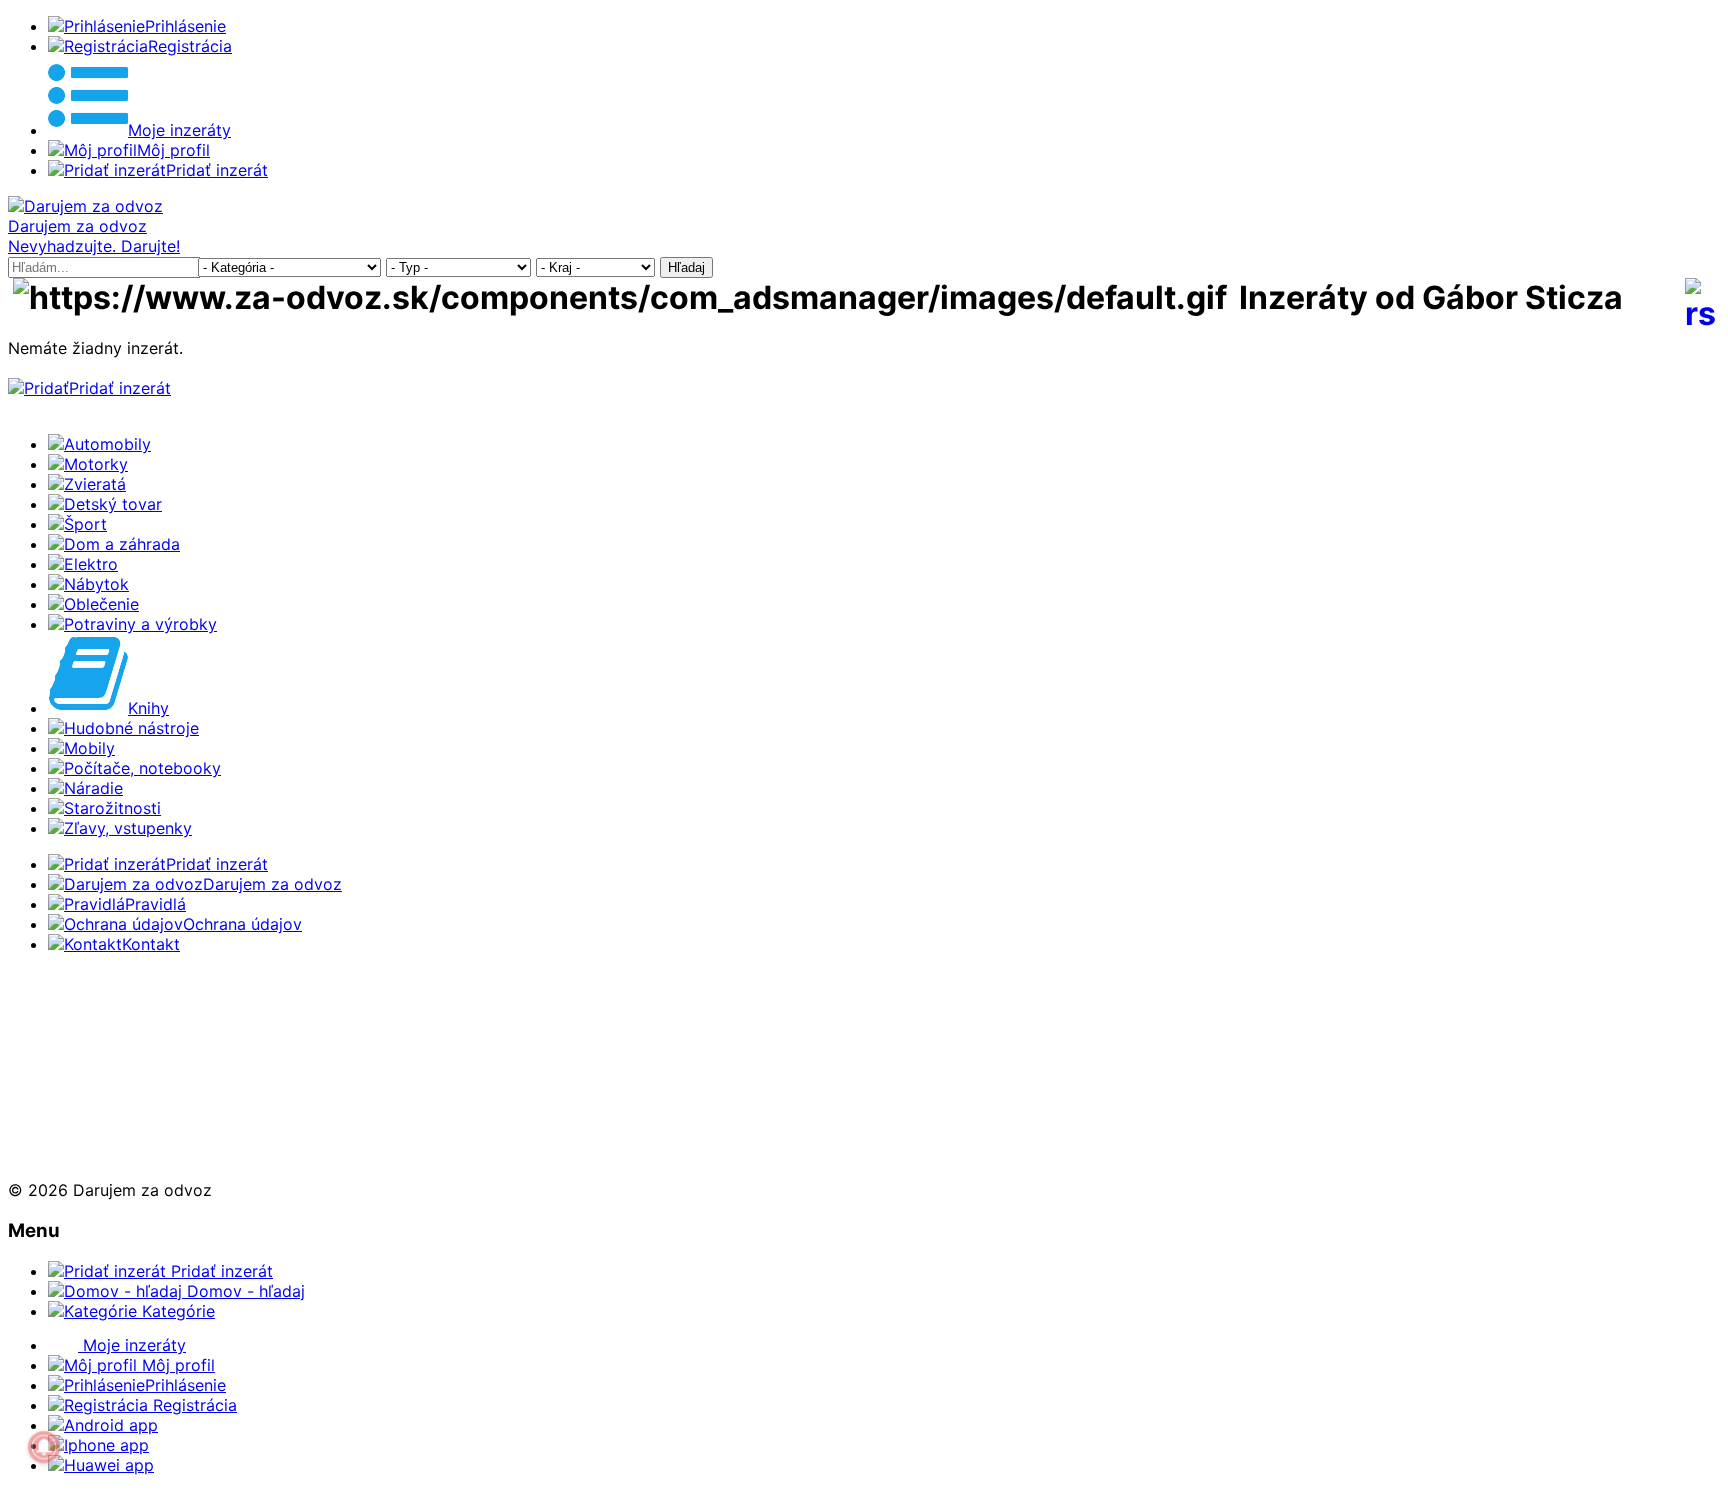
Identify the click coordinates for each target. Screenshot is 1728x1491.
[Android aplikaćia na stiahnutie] (74, 1014)
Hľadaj (686, 267)
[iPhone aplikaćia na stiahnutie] (68, 1084)
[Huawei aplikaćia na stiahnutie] (74, 1154)
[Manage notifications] (44, 1447)
